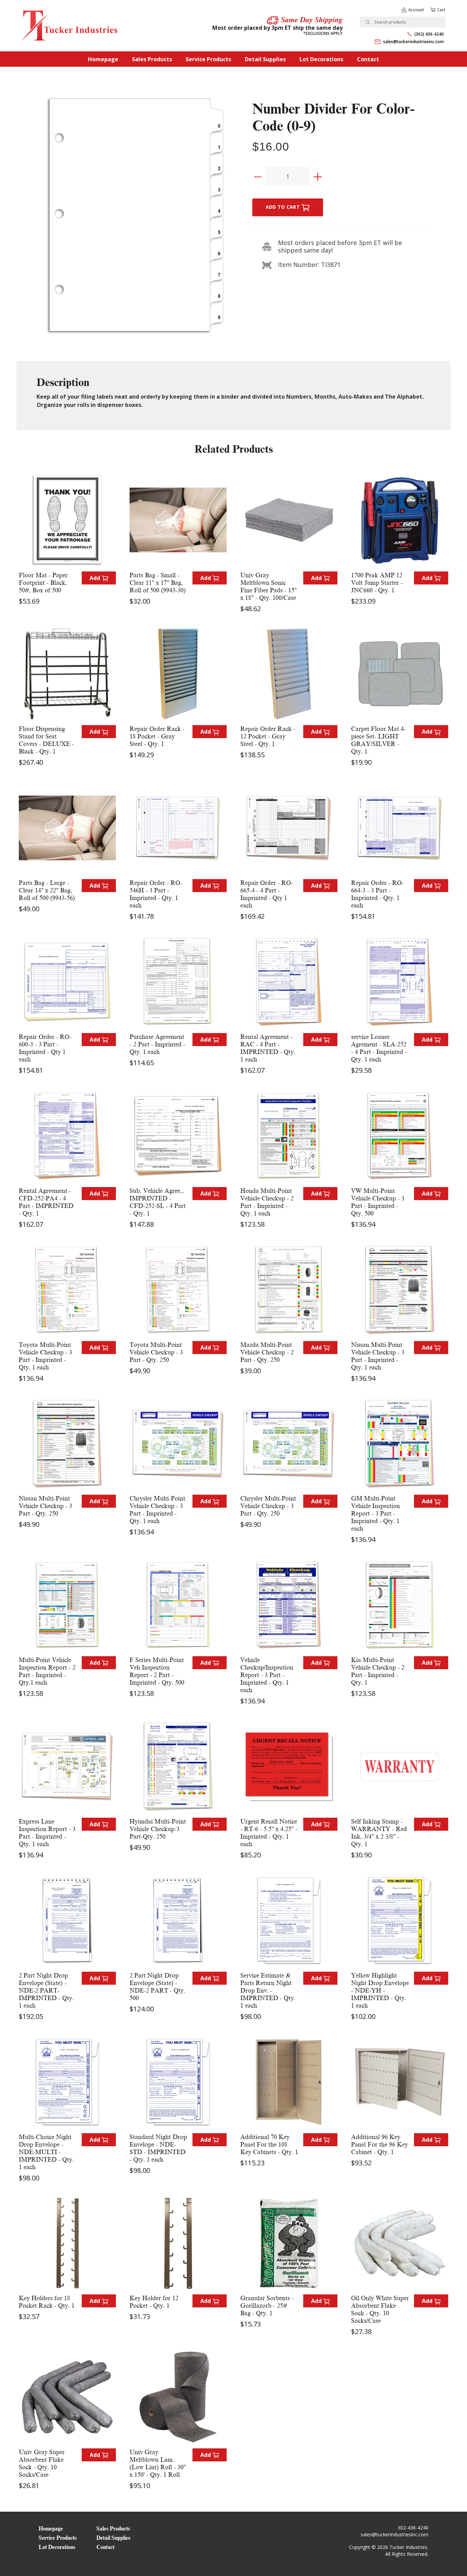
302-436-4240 (413, 2528)
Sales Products (152, 59)
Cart (441, 10)
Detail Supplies (265, 59)
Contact (368, 59)
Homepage (103, 59)
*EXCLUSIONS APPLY (323, 33)
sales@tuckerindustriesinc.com (413, 42)
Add (96, 578)
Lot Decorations (321, 59)
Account (416, 10)
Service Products (208, 59)
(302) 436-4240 (429, 34)
